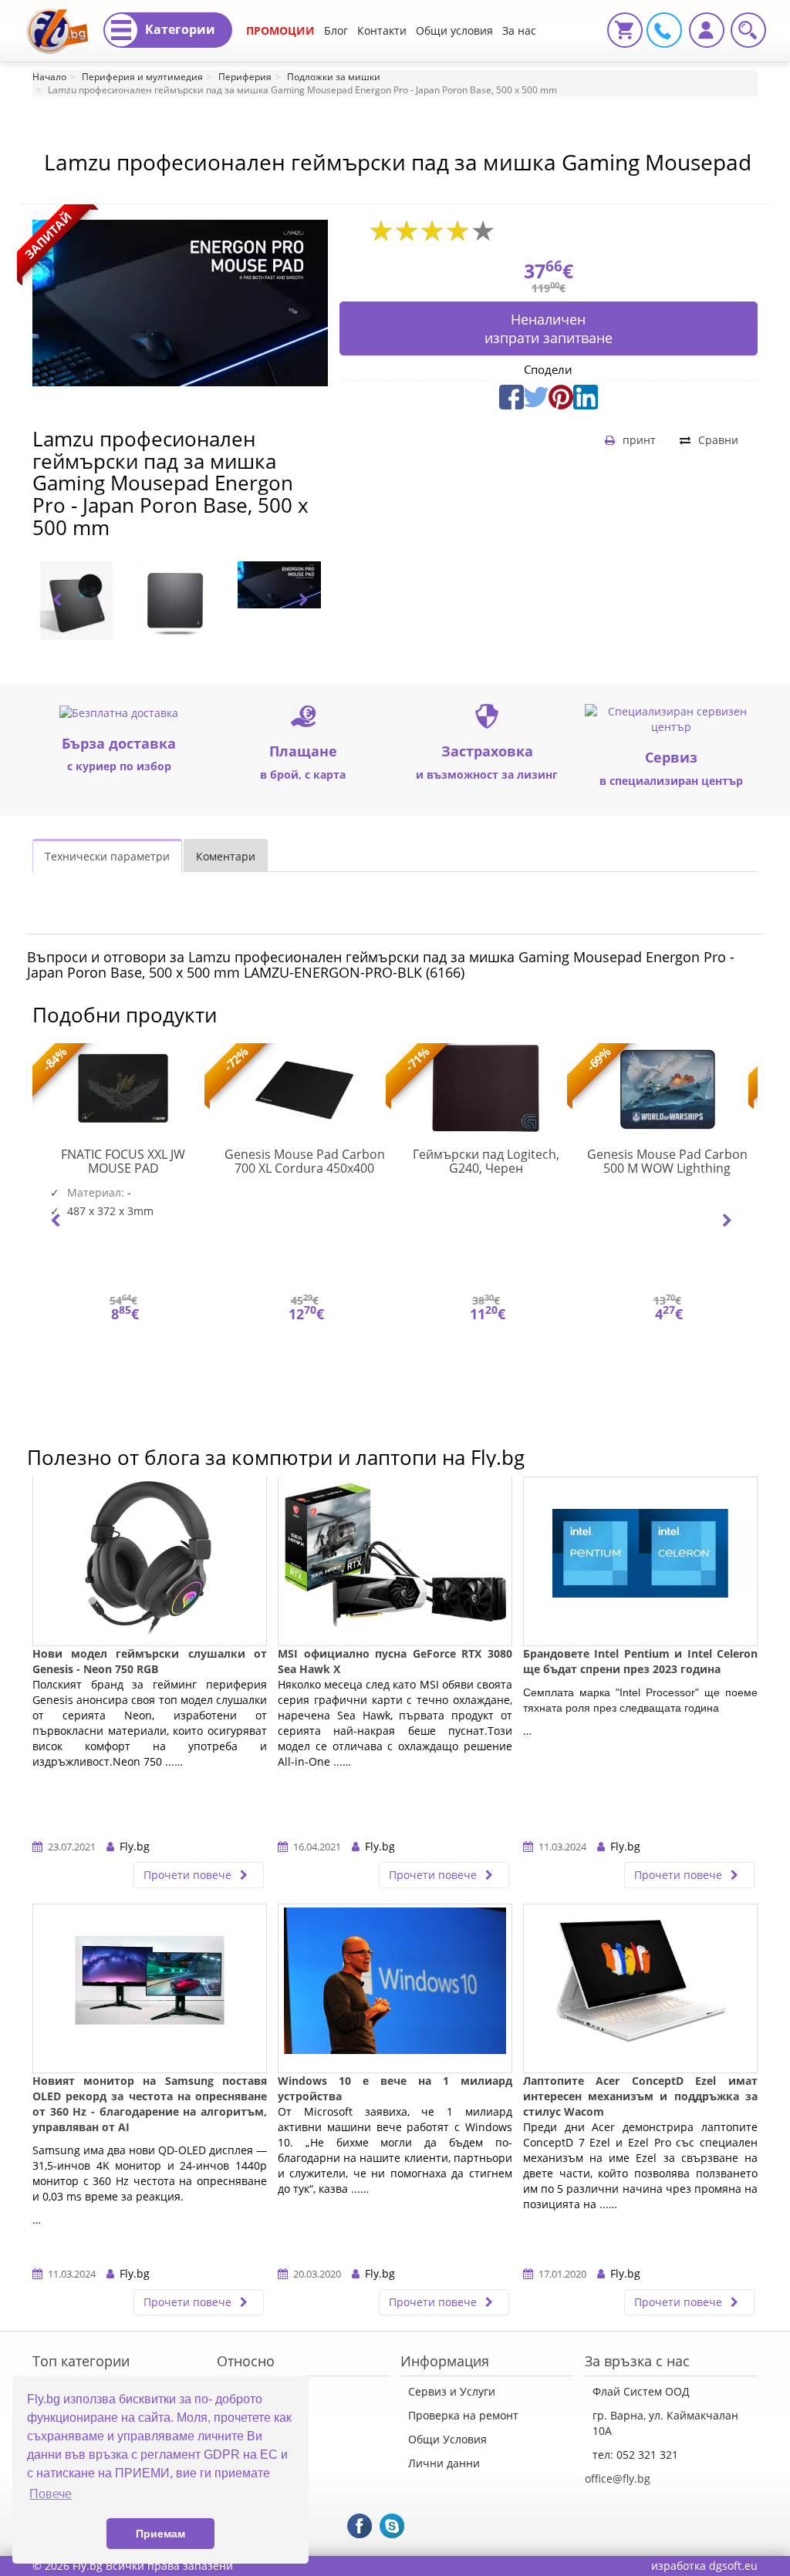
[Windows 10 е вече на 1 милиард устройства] (395, 1988)
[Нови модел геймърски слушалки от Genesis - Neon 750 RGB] (150, 1561)
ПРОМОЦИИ (280, 30)
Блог (336, 30)
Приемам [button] (160, 2534)
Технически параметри (107, 856)
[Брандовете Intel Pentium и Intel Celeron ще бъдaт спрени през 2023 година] (640, 1561)
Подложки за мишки (334, 77)
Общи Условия (447, 2439)
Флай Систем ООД (641, 2391)
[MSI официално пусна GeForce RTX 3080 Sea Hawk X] (395, 1561)
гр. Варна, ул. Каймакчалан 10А (665, 2423)
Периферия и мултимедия (142, 77)
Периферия (245, 77)
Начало (49, 77)
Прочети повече (189, 1875)
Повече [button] (51, 2494)
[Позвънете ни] (662, 29)
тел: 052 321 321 (635, 2455)
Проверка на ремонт (463, 2415)
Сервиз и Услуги (452, 2391)
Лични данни (444, 2463)
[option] (82, 601)
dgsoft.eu (733, 2566)
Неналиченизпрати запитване (549, 328)
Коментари (226, 856)
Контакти (382, 30)
